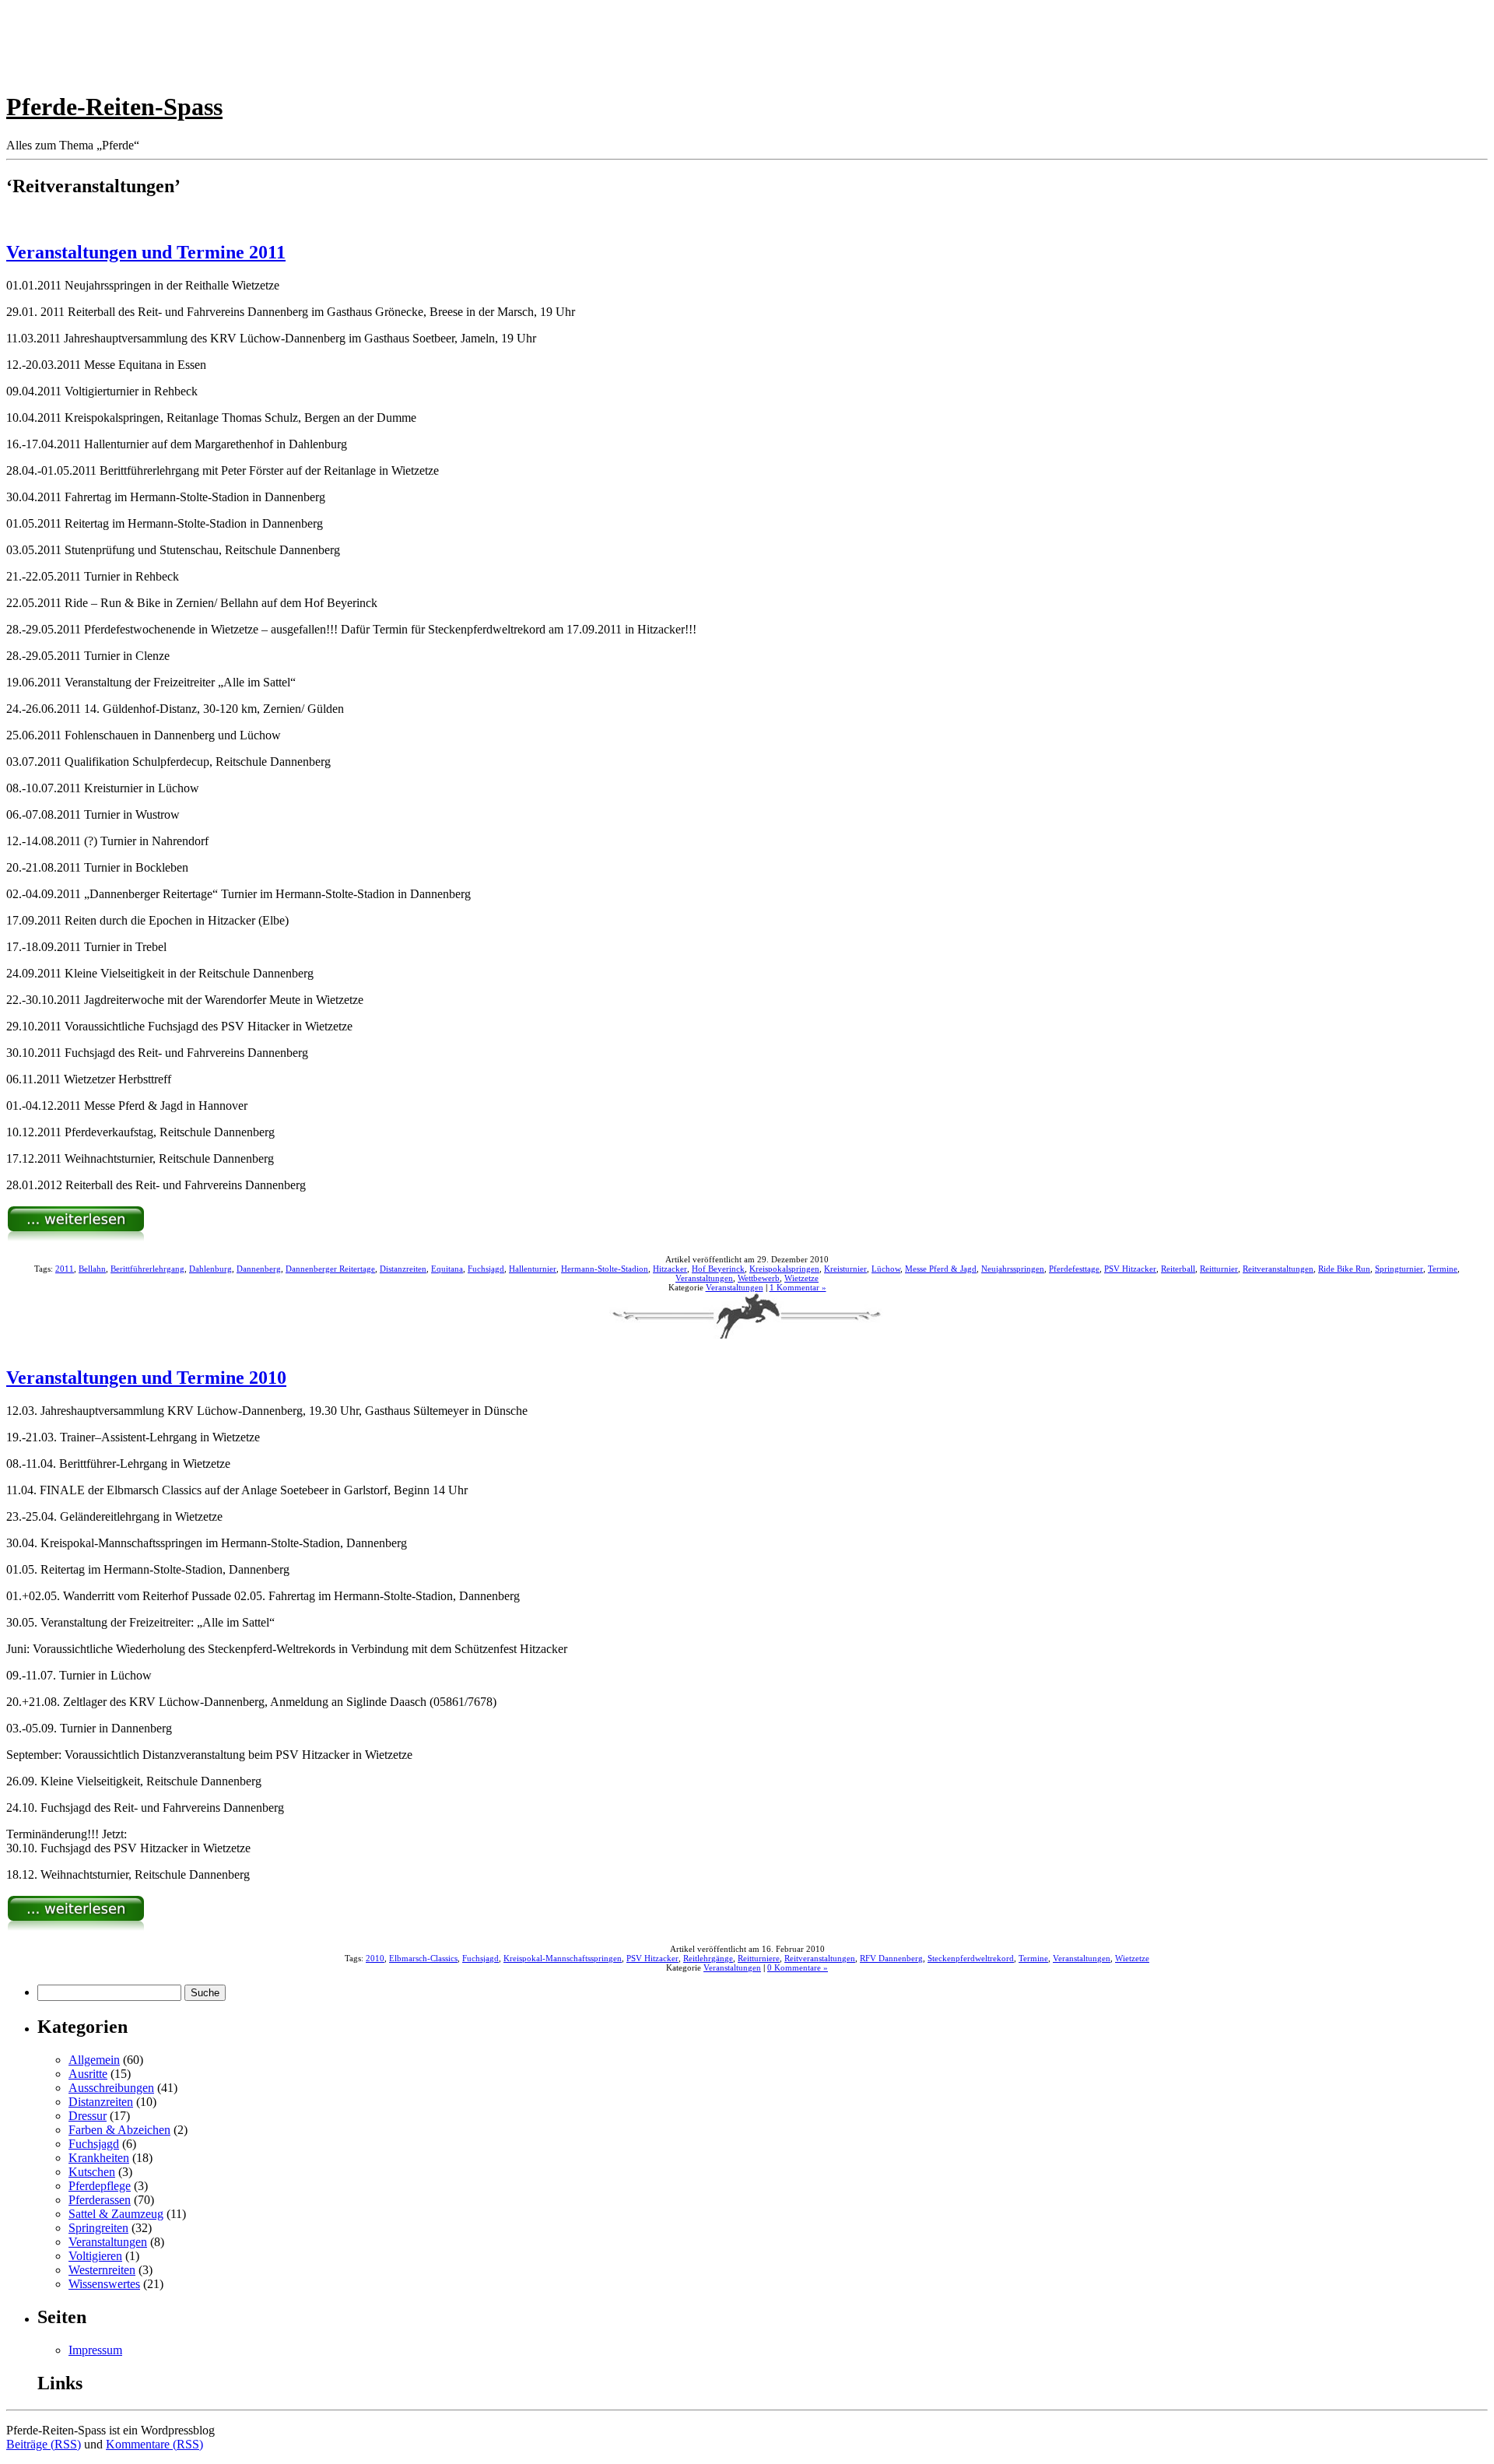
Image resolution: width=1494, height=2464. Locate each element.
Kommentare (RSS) (154, 2444)
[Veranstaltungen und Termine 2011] (76, 1238)
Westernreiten (102, 2270)
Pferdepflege (100, 2186)
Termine (1443, 1269)
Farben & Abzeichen (119, 2130)
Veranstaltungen (704, 1278)
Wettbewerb (759, 1278)
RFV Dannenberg (891, 1958)
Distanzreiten (403, 1269)
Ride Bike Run (1344, 1269)
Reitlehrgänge (708, 1958)
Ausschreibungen (111, 2088)
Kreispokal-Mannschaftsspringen (563, 1958)
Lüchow (886, 1269)
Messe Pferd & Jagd (941, 1269)
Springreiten (98, 2228)
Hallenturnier (533, 1269)
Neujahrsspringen (1013, 1269)
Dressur (88, 2116)
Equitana (447, 1269)
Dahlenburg (210, 1269)
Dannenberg (259, 1269)
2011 (65, 1269)
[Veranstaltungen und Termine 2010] (76, 1927)
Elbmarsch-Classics (423, 1958)
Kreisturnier (845, 1269)
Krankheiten (99, 2158)
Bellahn (92, 1269)
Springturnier (1399, 1269)
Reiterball (1178, 1269)
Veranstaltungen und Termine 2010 (146, 1378)
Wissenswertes (104, 2284)
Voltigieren (95, 2256)
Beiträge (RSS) (44, 2444)
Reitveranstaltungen (1278, 1269)
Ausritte (88, 2074)
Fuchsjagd (486, 1269)
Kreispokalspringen (784, 1269)
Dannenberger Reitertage (330, 1269)
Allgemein (94, 2060)
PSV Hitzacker (1130, 1269)
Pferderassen (100, 2200)
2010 (375, 1958)
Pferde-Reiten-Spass (114, 107)
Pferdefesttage (1074, 1269)
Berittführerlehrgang (147, 1269)
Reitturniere (759, 1958)
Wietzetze (801, 1278)
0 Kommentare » (798, 1967)
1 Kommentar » (798, 1287)
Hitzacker (670, 1269)
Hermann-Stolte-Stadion (605, 1269)
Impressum (95, 2350)
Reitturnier (1219, 1269)
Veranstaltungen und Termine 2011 (146, 252)
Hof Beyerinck (718, 1269)
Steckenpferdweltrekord (971, 1958)
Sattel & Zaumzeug (116, 2214)
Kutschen (92, 2172)
